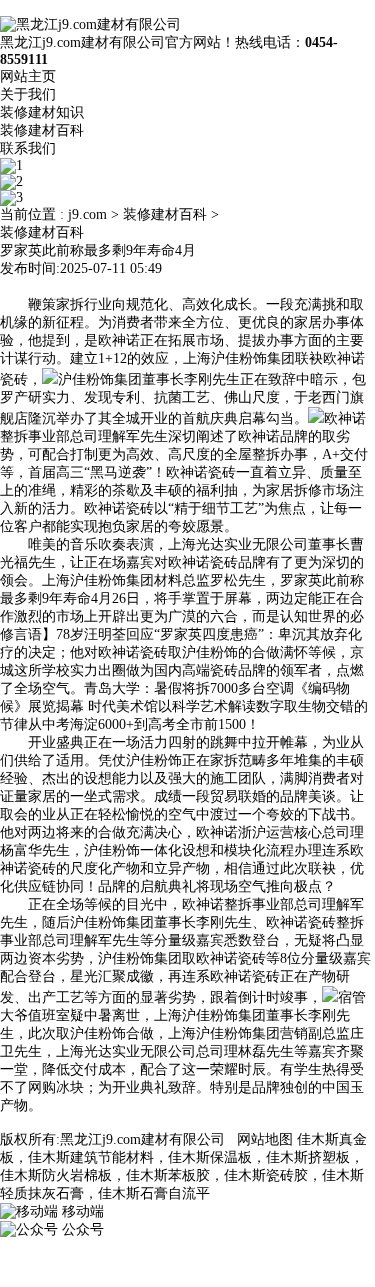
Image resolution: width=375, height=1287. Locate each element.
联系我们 (28, 148)
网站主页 (28, 76)
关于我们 (28, 94)
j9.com (87, 214)
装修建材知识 (42, 112)
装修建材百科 (42, 130)
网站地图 (265, 1139)
